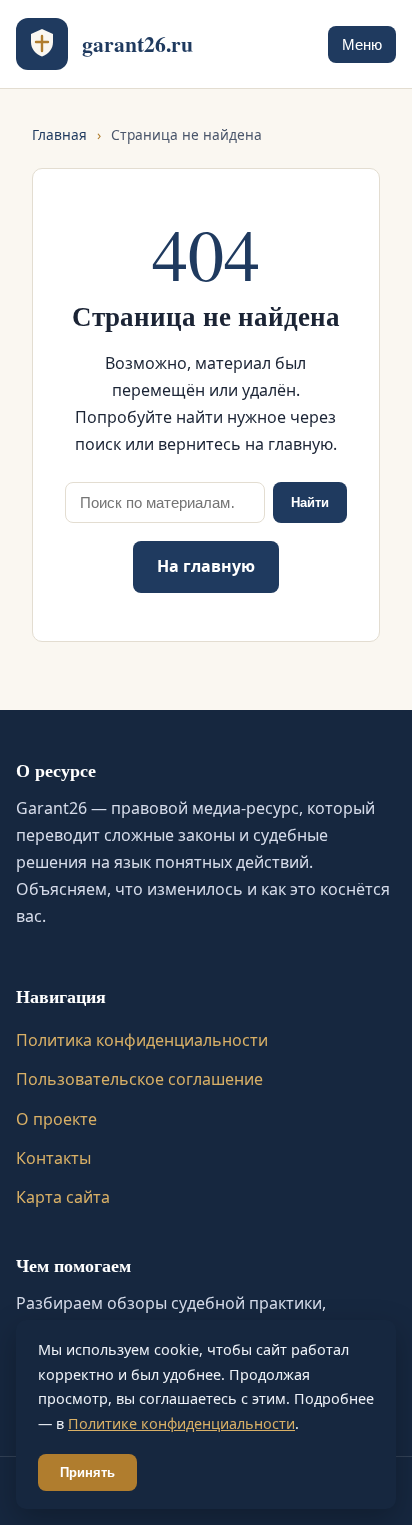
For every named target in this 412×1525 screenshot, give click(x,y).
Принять (87, 1472)
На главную (206, 566)
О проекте (56, 1119)
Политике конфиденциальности (181, 1423)
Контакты (53, 1158)
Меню (362, 44)
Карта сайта (63, 1197)
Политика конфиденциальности (142, 1040)
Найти (310, 502)
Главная (59, 134)
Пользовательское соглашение (139, 1079)
